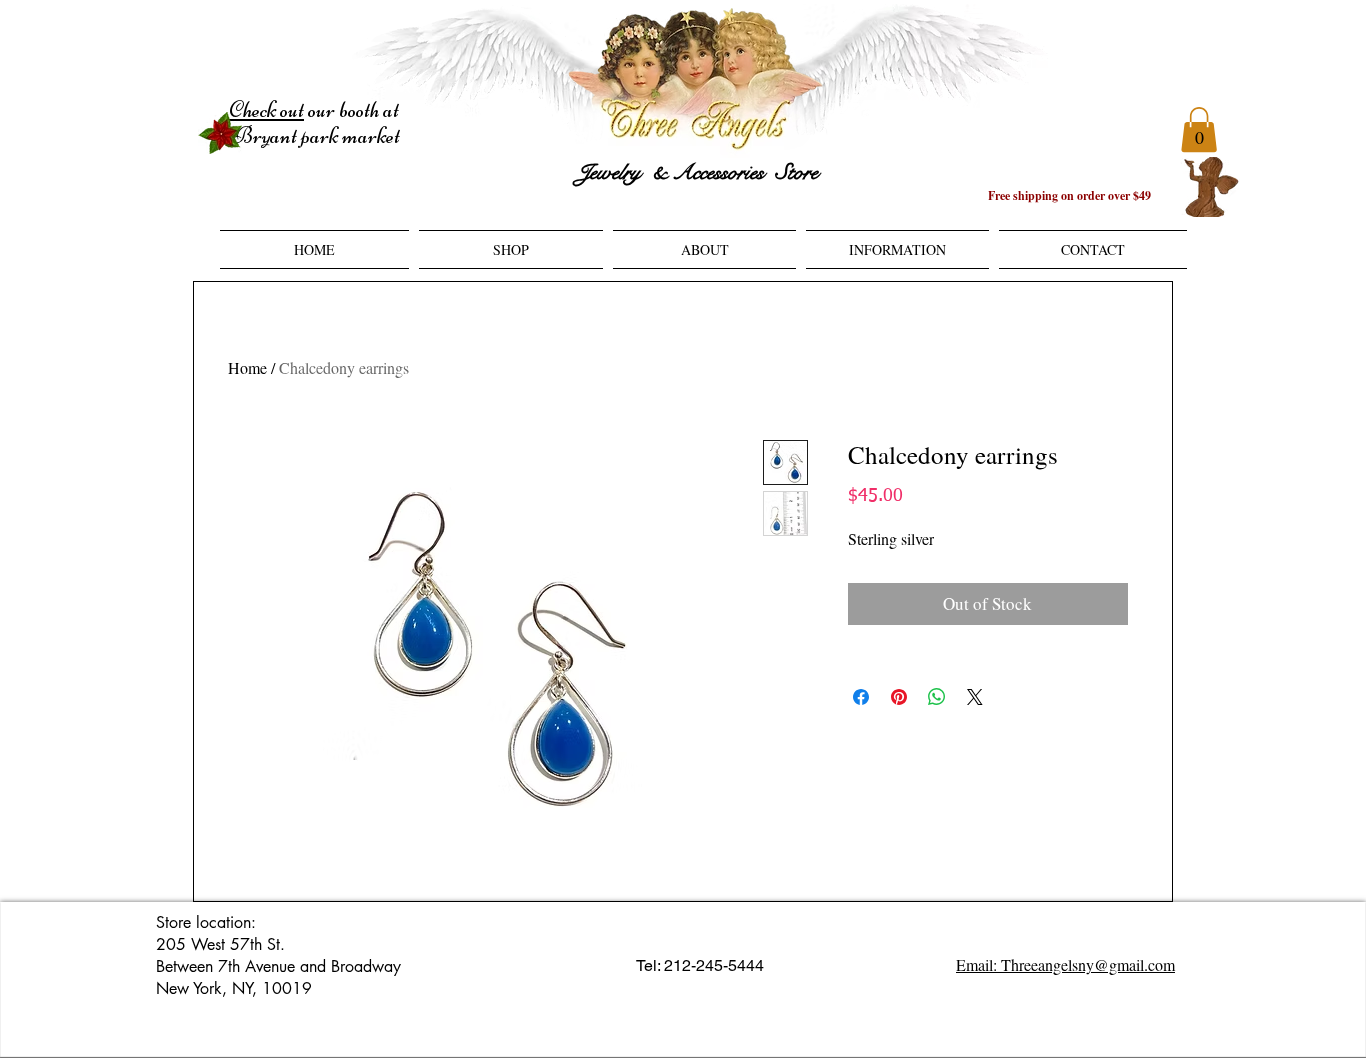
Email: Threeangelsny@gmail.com (1065, 964)
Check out (266, 110)
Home (247, 367)
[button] (1199, 129)
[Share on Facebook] (861, 697)
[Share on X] (975, 697)
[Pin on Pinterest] (899, 697)
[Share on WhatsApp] (937, 697)
